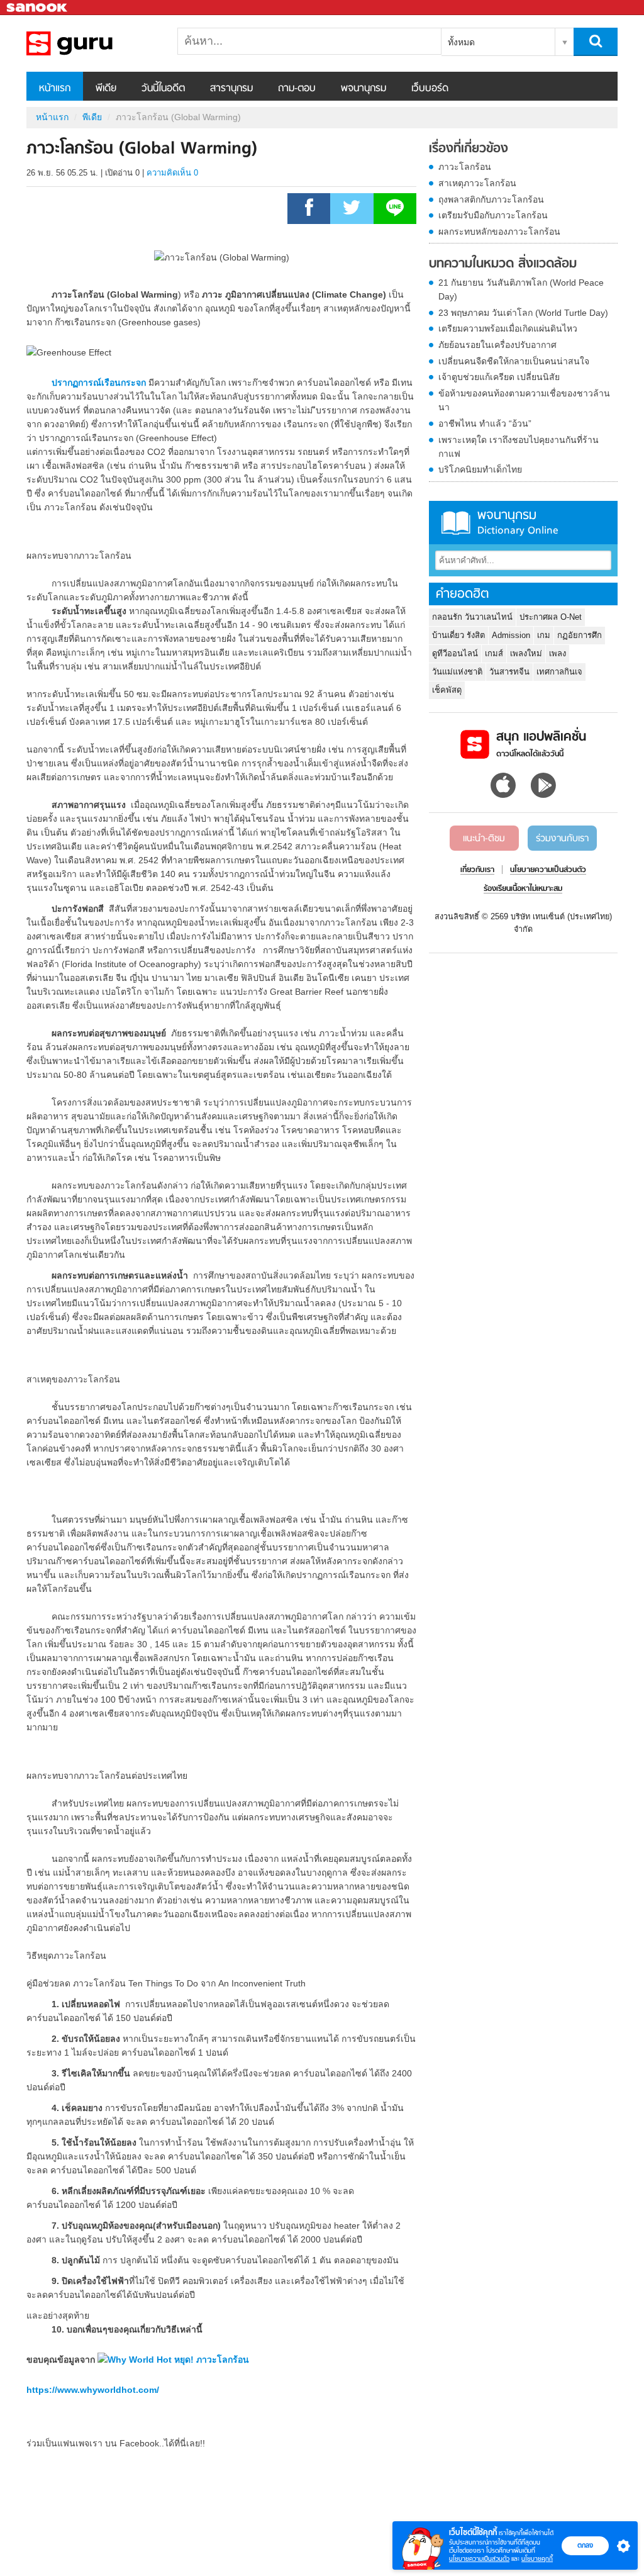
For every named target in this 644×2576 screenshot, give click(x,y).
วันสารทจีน (509, 672)
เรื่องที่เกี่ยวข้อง (469, 149)
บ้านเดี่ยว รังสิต (458, 635)
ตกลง (585, 2545)
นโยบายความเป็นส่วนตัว (479, 2559)
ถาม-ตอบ (297, 89)
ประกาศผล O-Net (551, 617)
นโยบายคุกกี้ (537, 2559)
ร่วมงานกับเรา (562, 839)
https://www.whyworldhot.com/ (93, 2390)
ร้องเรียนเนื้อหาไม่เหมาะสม (523, 889)
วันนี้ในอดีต (163, 89)
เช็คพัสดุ (447, 690)
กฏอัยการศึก (580, 635)
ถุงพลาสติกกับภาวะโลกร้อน (491, 199)
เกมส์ (494, 653)
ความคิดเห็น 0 (172, 173)
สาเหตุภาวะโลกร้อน (477, 183)
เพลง (558, 653)
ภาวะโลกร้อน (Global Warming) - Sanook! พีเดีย (92, 43)
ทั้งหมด (461, 42)
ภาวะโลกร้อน (465, 167)
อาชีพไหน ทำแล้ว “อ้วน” (485, 423)
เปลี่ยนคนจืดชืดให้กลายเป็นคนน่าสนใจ (514, 361)
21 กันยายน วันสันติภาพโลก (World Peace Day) (521, 289)
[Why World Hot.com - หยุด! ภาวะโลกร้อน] (173, 2360)
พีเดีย (106, 89)
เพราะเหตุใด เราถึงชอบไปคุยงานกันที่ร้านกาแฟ (519, 447)
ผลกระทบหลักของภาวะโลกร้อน (499, 232)
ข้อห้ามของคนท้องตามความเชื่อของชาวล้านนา (524, 400)
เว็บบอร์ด (430, 89)
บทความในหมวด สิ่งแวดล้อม (503, 264)
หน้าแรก (55, 89)
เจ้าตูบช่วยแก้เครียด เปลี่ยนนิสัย (499, 377)
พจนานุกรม (364, 89)
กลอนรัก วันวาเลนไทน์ (472, 617)
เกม (544, 635)
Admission (511, 635)
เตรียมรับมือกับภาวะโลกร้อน (493, 215)
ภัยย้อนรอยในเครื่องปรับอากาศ (497, 345)
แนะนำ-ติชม (484, 839)
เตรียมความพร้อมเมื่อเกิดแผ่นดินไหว (508, 328)
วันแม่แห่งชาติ (457, 672)
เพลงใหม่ (526, 653)
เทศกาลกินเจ (559, 672)
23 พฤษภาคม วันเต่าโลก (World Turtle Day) (523, 313)
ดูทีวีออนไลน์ (455, 653)
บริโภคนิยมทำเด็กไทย (480, 469)
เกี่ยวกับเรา (477, 870)
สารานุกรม (231, 89)
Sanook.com (38, 8)
